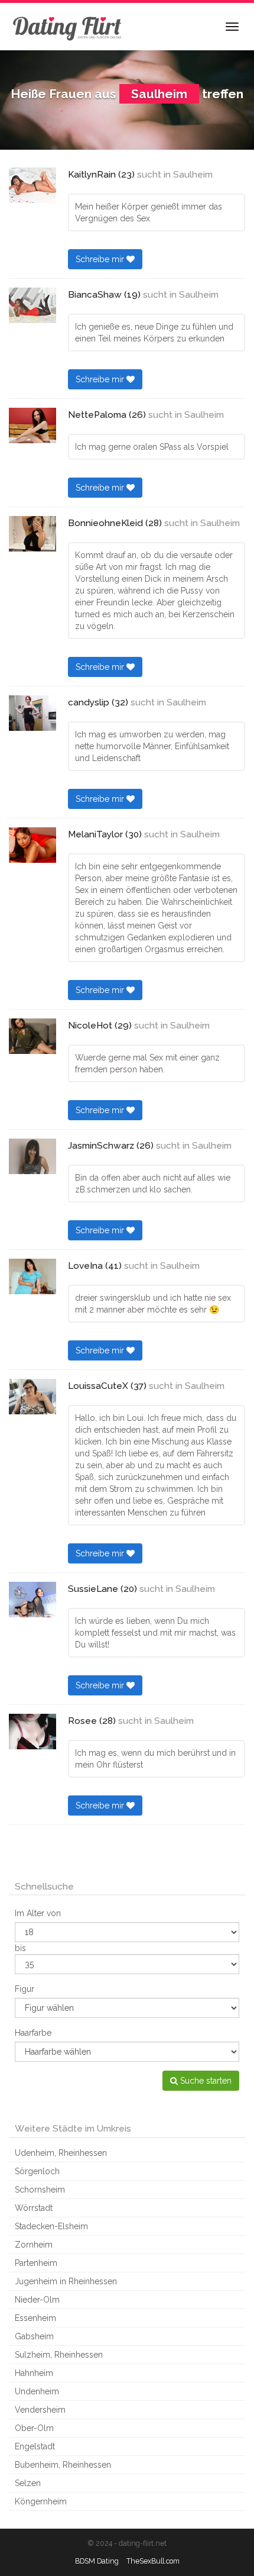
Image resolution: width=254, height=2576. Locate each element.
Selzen (28, 2483)
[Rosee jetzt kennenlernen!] (32, 1732)
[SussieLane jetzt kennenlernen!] (32, 1600)
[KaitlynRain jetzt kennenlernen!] (32, 185)
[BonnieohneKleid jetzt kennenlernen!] (32, 534)
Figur (25, 1989)
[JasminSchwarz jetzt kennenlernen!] (32, 1156)
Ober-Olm (34, 2428)
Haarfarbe (33, 2033)
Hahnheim (34, 2373)
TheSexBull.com (153, 2561)
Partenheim (36, 2263)
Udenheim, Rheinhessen (61, 2153)
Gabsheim (34, 2336)
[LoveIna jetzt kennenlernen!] (32, 1276)
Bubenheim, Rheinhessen (63, 2465)
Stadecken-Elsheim (51, 2226)
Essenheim (35, 2318)
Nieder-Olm (37, 2300)
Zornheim (34, 2245)
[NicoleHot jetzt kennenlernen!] (32, 1036)
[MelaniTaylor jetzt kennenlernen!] (32, 845)
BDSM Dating (97, 2561)
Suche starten (205, 2081)
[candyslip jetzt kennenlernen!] (32, 713)
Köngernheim (41, 2501)
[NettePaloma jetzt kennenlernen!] (32, 425)
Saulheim (193, 175)
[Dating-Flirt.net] (68, 27)
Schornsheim (40, 2190)
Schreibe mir (101, 259)
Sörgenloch (37, 2171)
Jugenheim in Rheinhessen (66, 2281)
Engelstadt (35, 2446)
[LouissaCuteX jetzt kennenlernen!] (32, 1397)
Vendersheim (40, 2410)
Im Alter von (38, 1913)
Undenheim (37, 2391)
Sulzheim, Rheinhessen (59, 2355)
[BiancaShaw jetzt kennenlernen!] (32, 305)
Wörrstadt (34, 2208)
